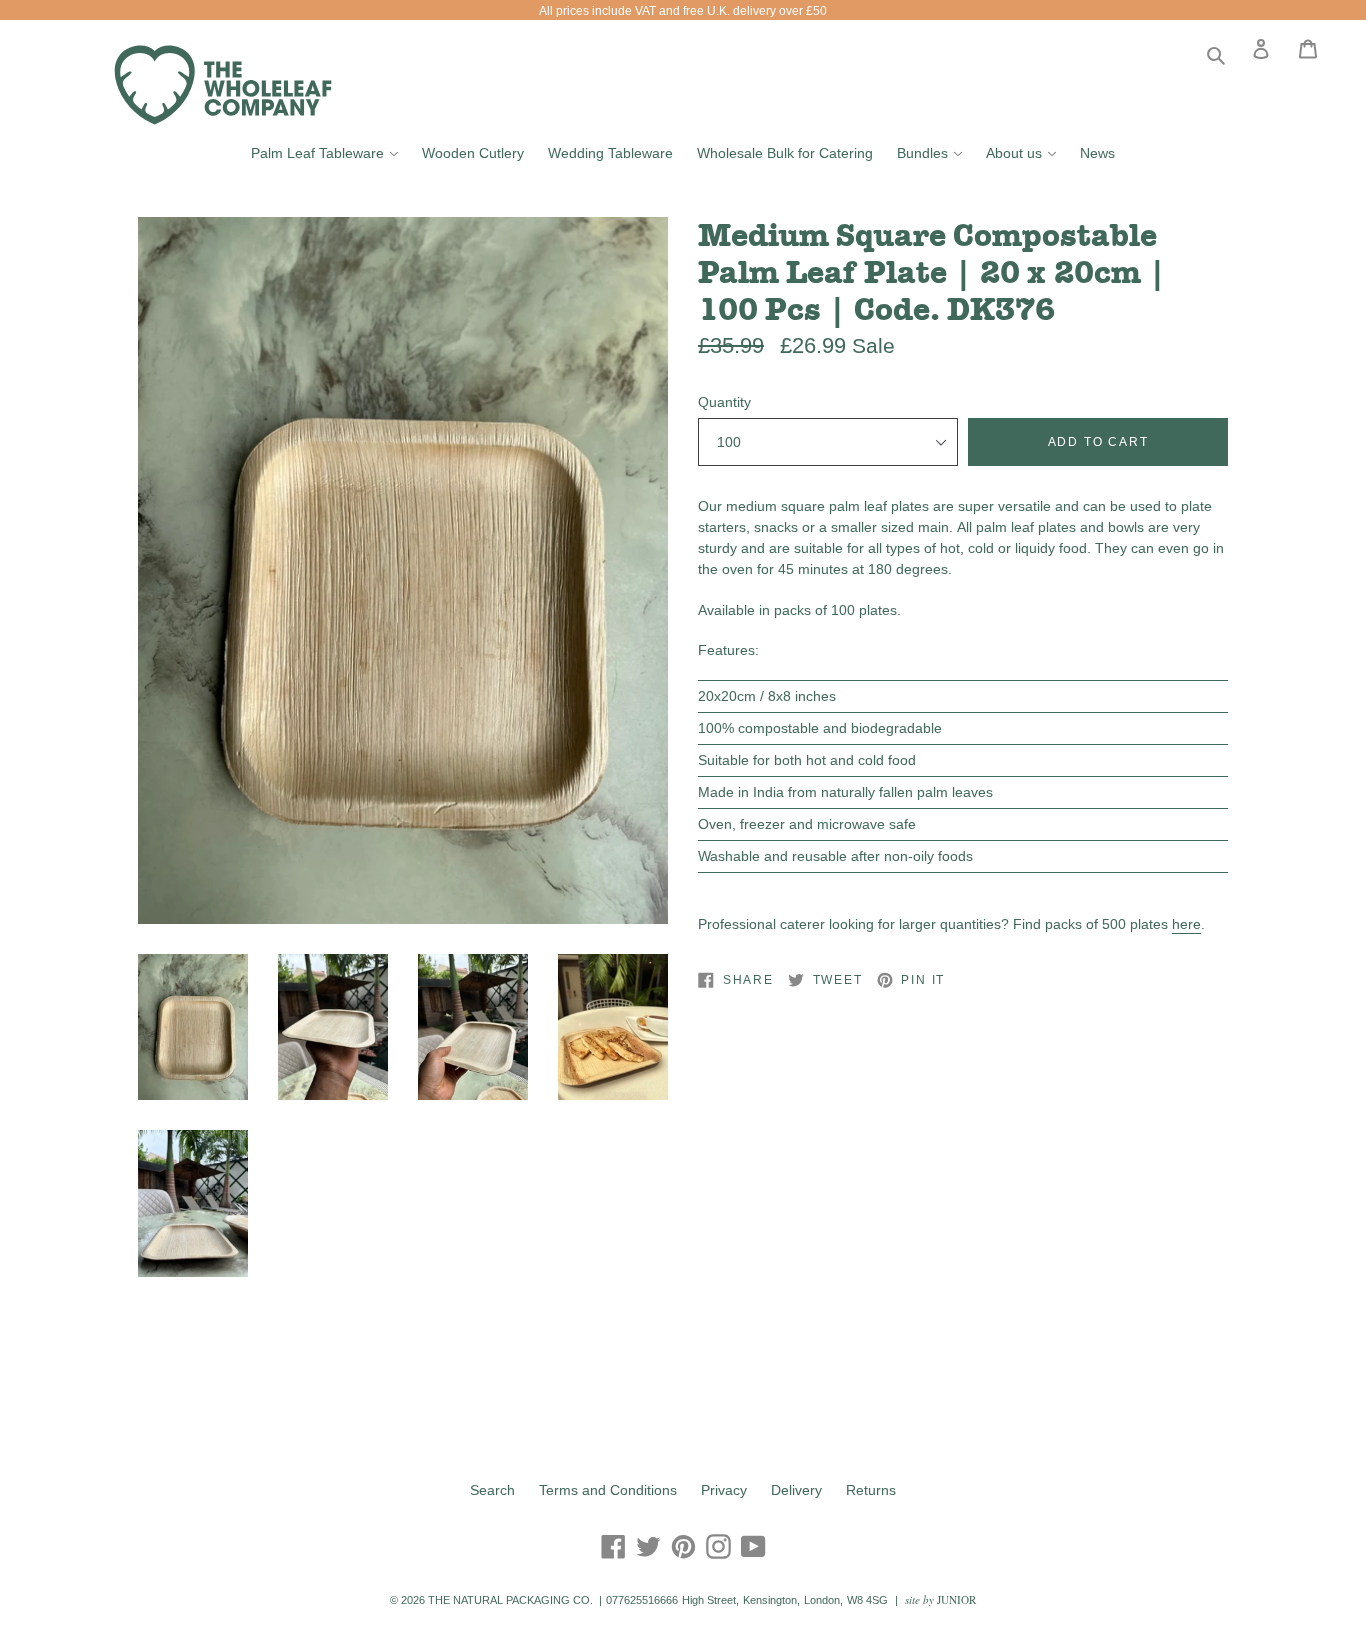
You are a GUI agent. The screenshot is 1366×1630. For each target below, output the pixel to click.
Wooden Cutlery (473, 153)
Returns (871, 1490)
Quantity (724, 402)
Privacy (724, 1490)
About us (1026, 152)
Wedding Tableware (610, 153)
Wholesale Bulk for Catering (785, 153)
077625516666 (642, 1600)
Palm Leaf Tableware (329, 152)
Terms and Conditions (608, 1490)
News (1097, 153)
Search (492, 1490)
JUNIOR (956, 1599)
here (1186, 924)
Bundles (934, 152)
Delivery (796, 1490)
